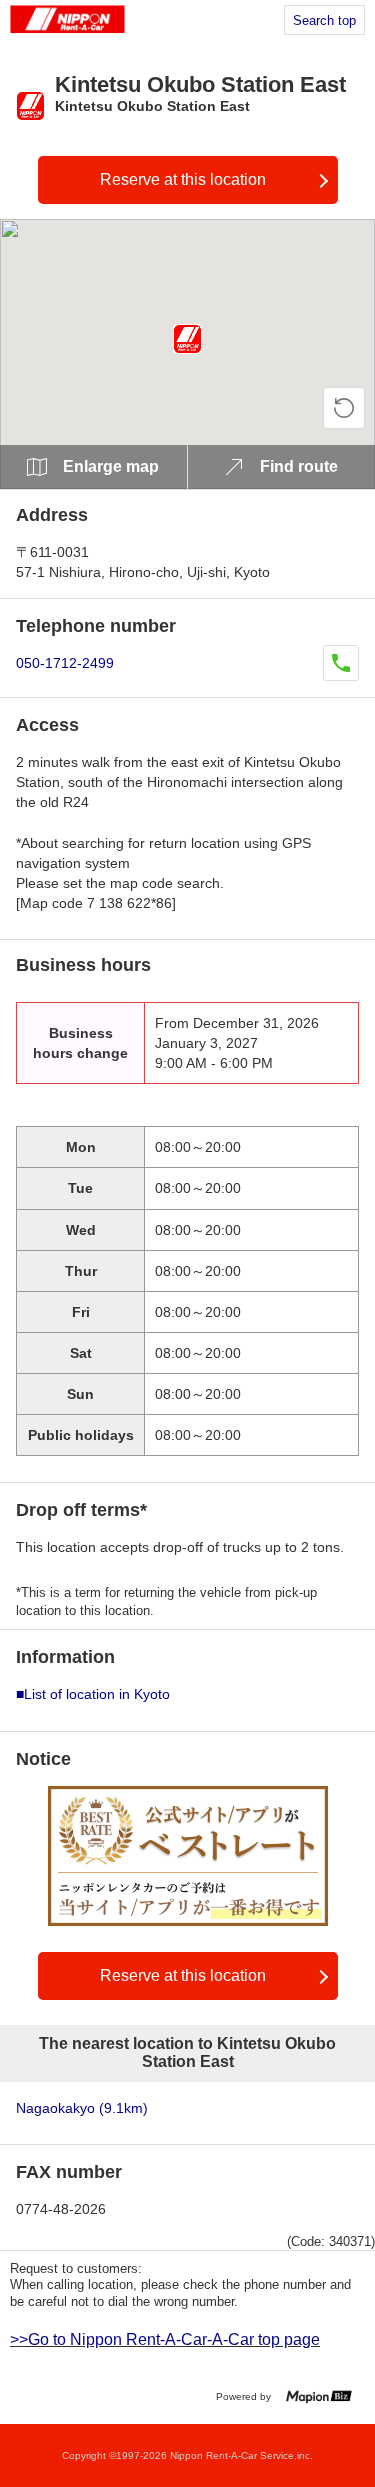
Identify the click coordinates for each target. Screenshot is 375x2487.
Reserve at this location (183, 179)
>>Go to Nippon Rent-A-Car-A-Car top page (165, 2339)
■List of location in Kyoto (93, 1694)
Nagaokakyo (82, 2108)
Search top (324, 20)
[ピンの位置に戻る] (344, 408)
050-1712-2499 (65, 663)
